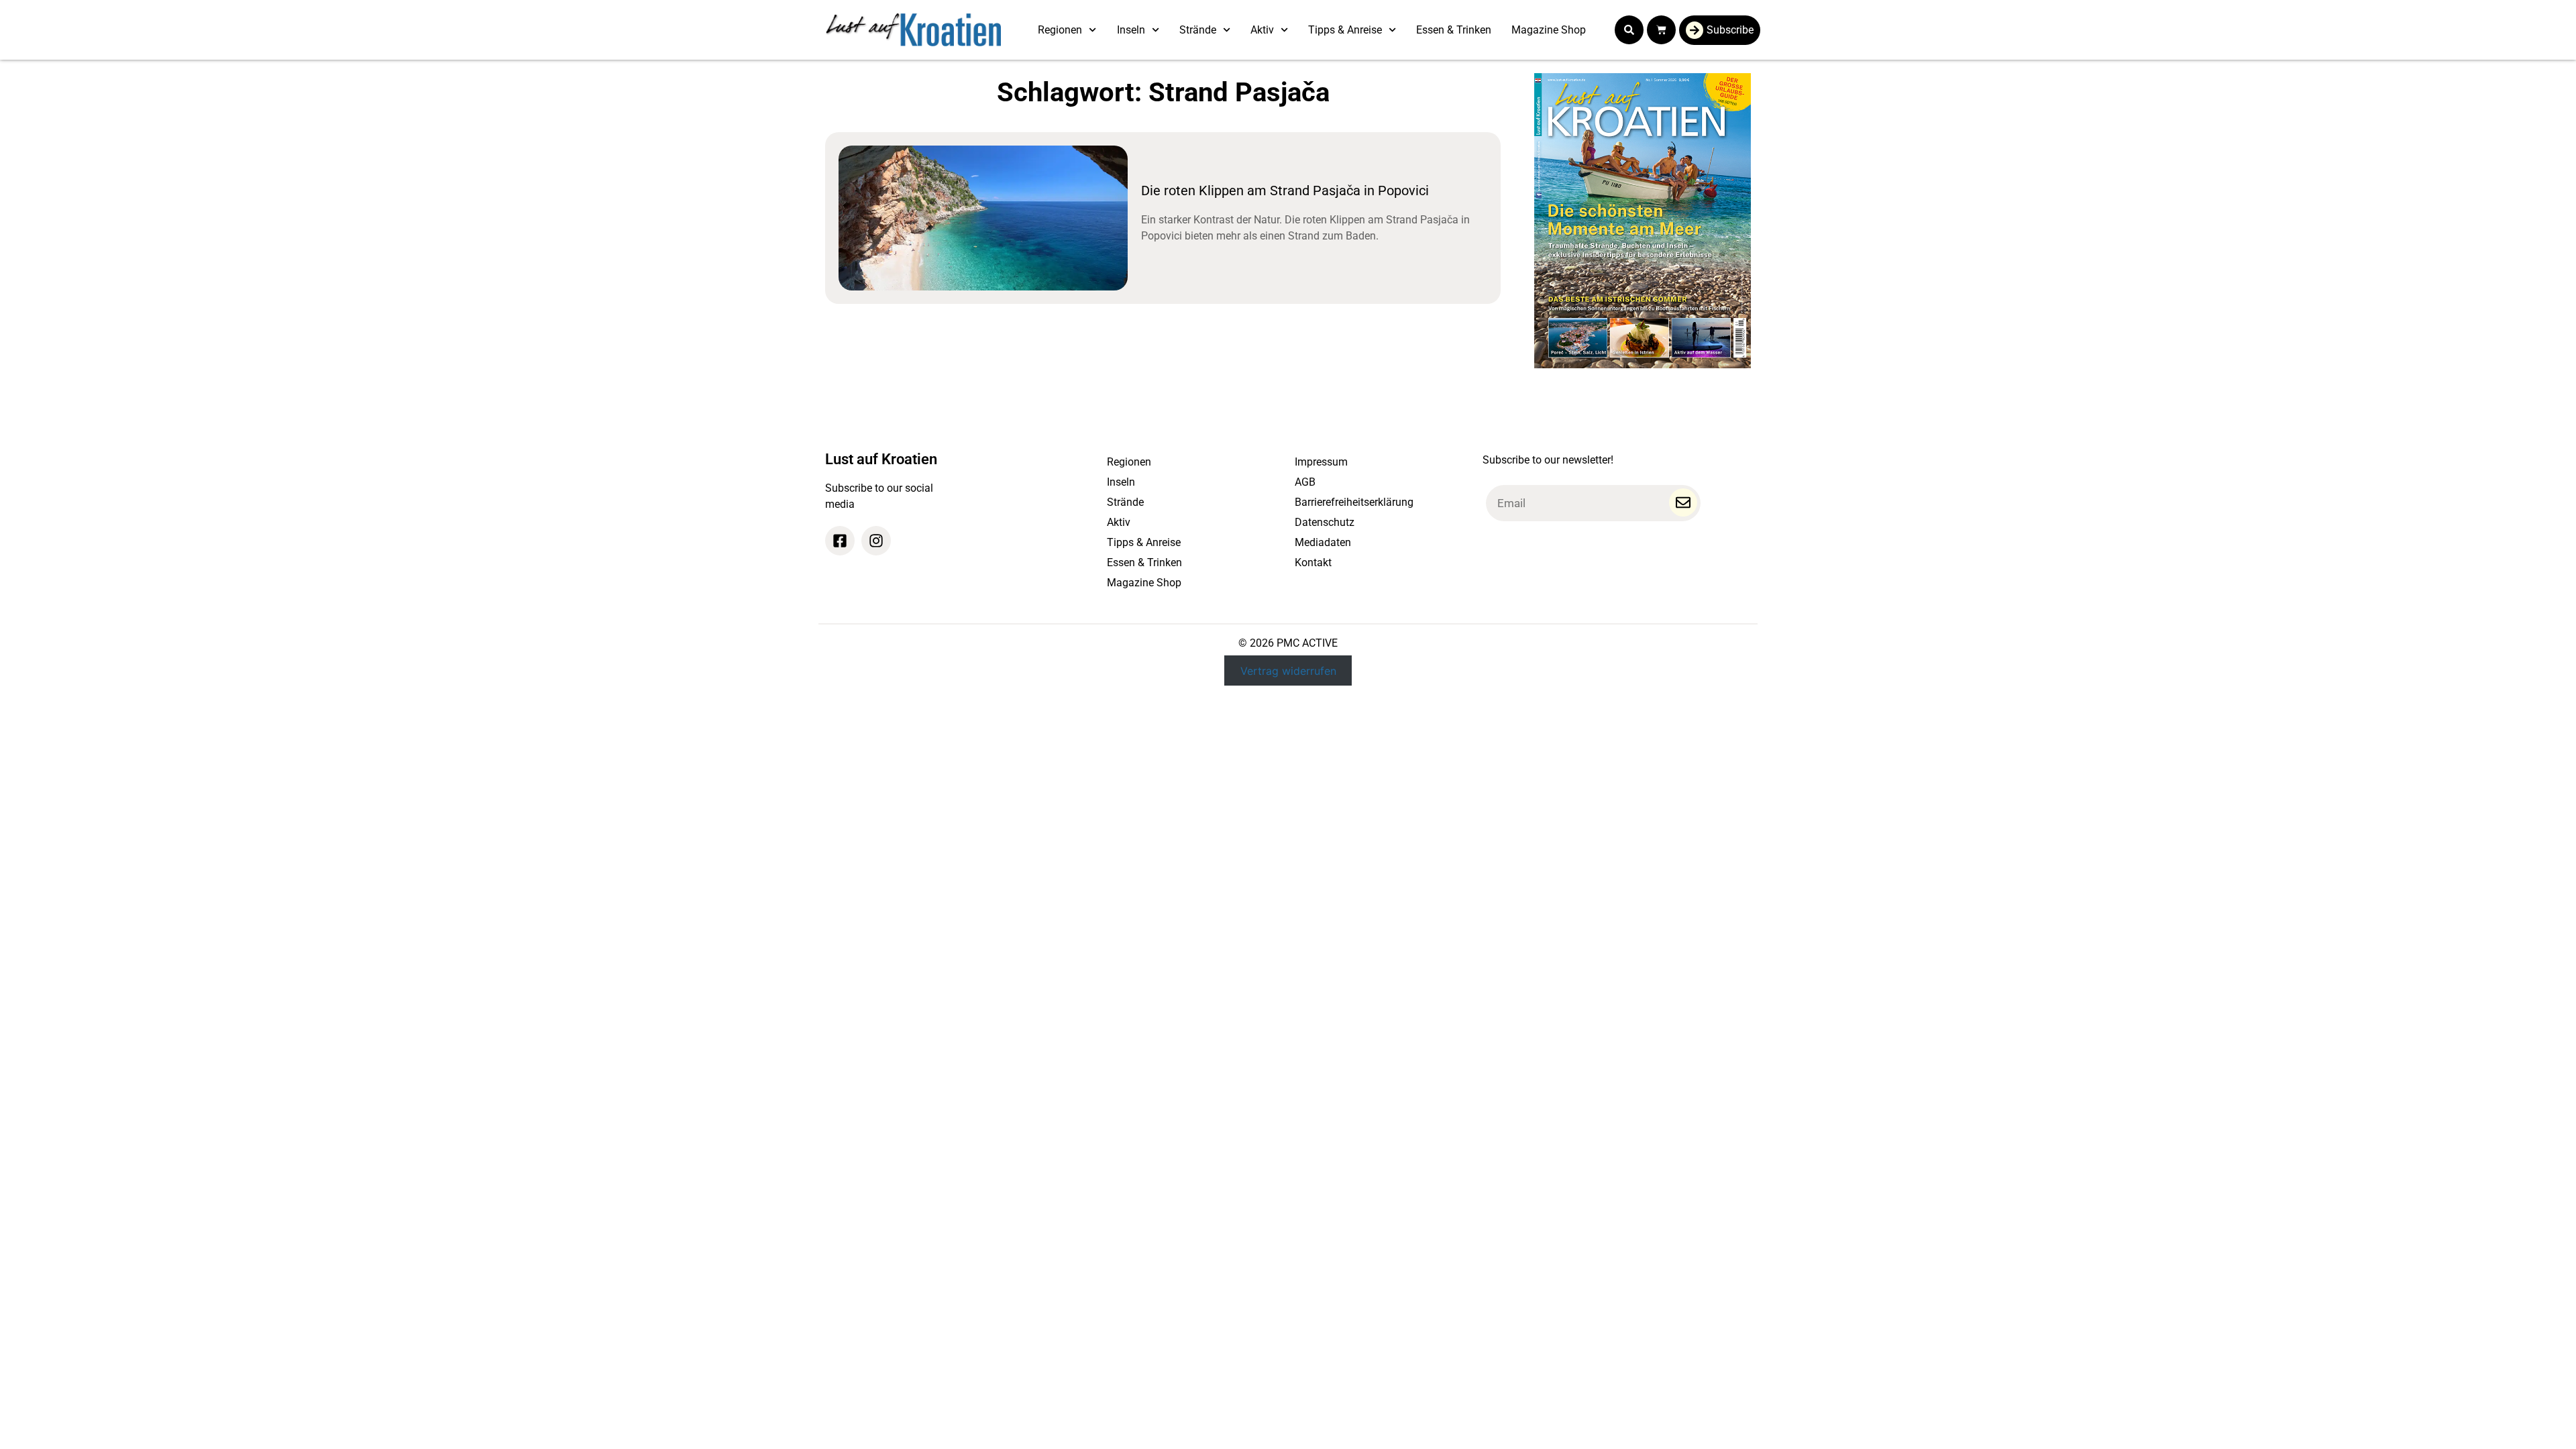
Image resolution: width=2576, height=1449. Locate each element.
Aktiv (1262, 30)
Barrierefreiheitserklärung (1354, 502)
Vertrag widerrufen (1288, 670)
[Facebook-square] (840, 541)
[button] (1629, 30)
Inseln (1131, 30)
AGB (1305, 482)
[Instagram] (876, 541)
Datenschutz (1325, 522)
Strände (1198, 30)
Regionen (1060, 30)
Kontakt (1313, 562)
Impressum (1321, 462)
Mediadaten (1323, 542)
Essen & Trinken (1454, 30)
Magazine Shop (1549, 30)
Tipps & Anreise (1345, 30)
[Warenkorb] (1661, 30)
